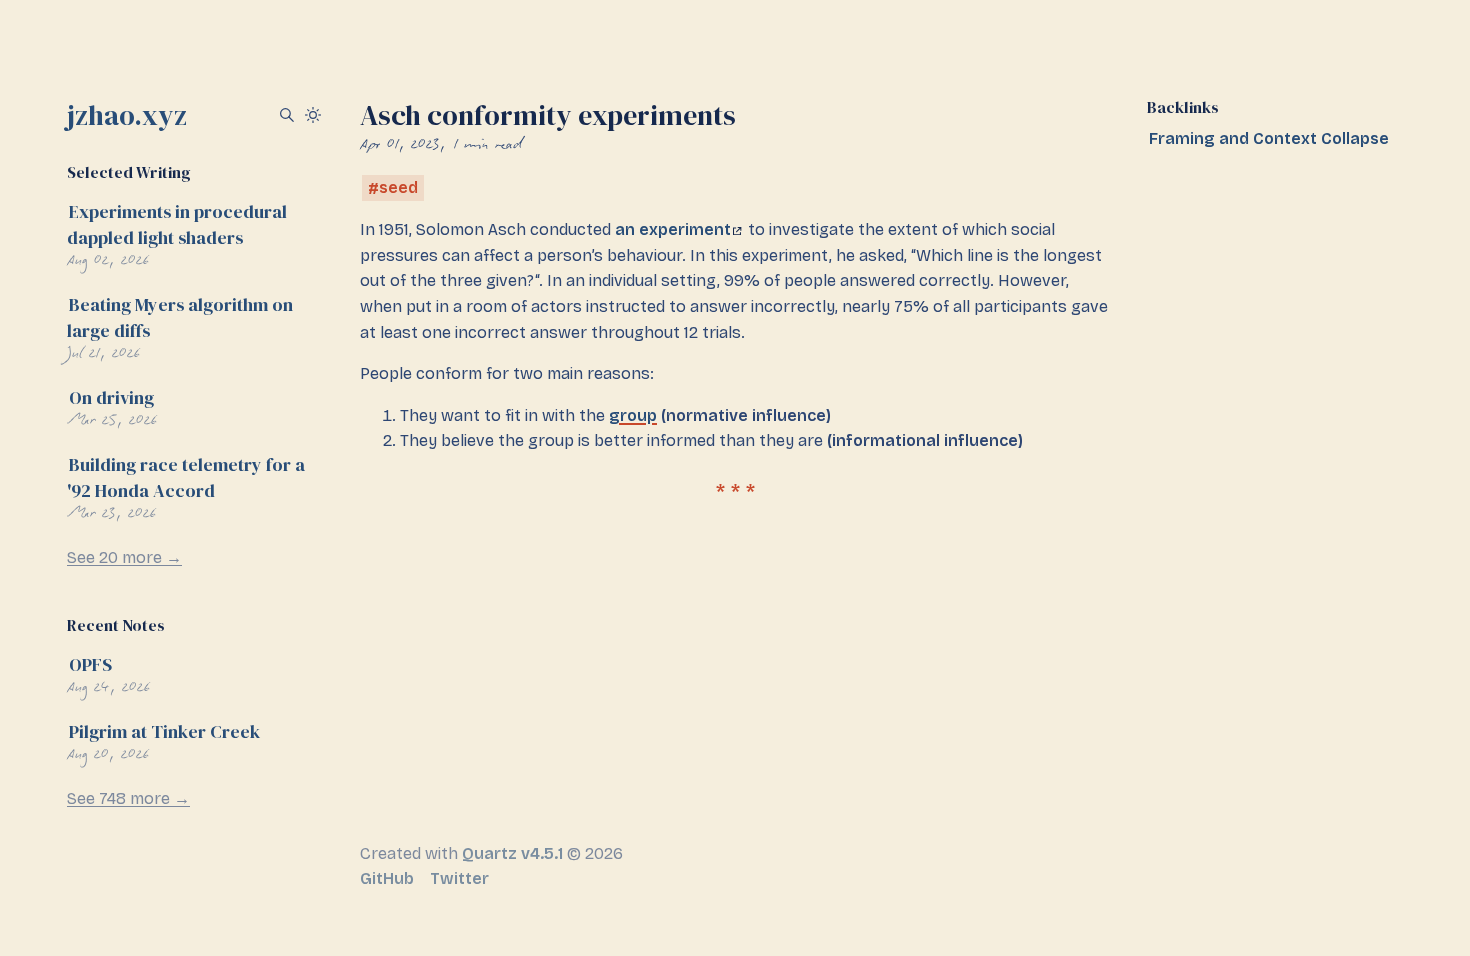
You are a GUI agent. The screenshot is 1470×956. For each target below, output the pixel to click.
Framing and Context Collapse (1269, 138)
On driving (111, 397)
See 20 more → (124, 557)
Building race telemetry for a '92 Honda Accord (186, 477)
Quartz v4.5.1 (512, 853)
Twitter (459, 878)
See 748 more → (128, 798)
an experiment (673, 229)
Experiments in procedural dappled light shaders (177, 224)
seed (398, 188)
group (633, 415)
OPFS (90, 664)
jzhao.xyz (127, 115)
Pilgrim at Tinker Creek (164, 731)
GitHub (387, 878)
